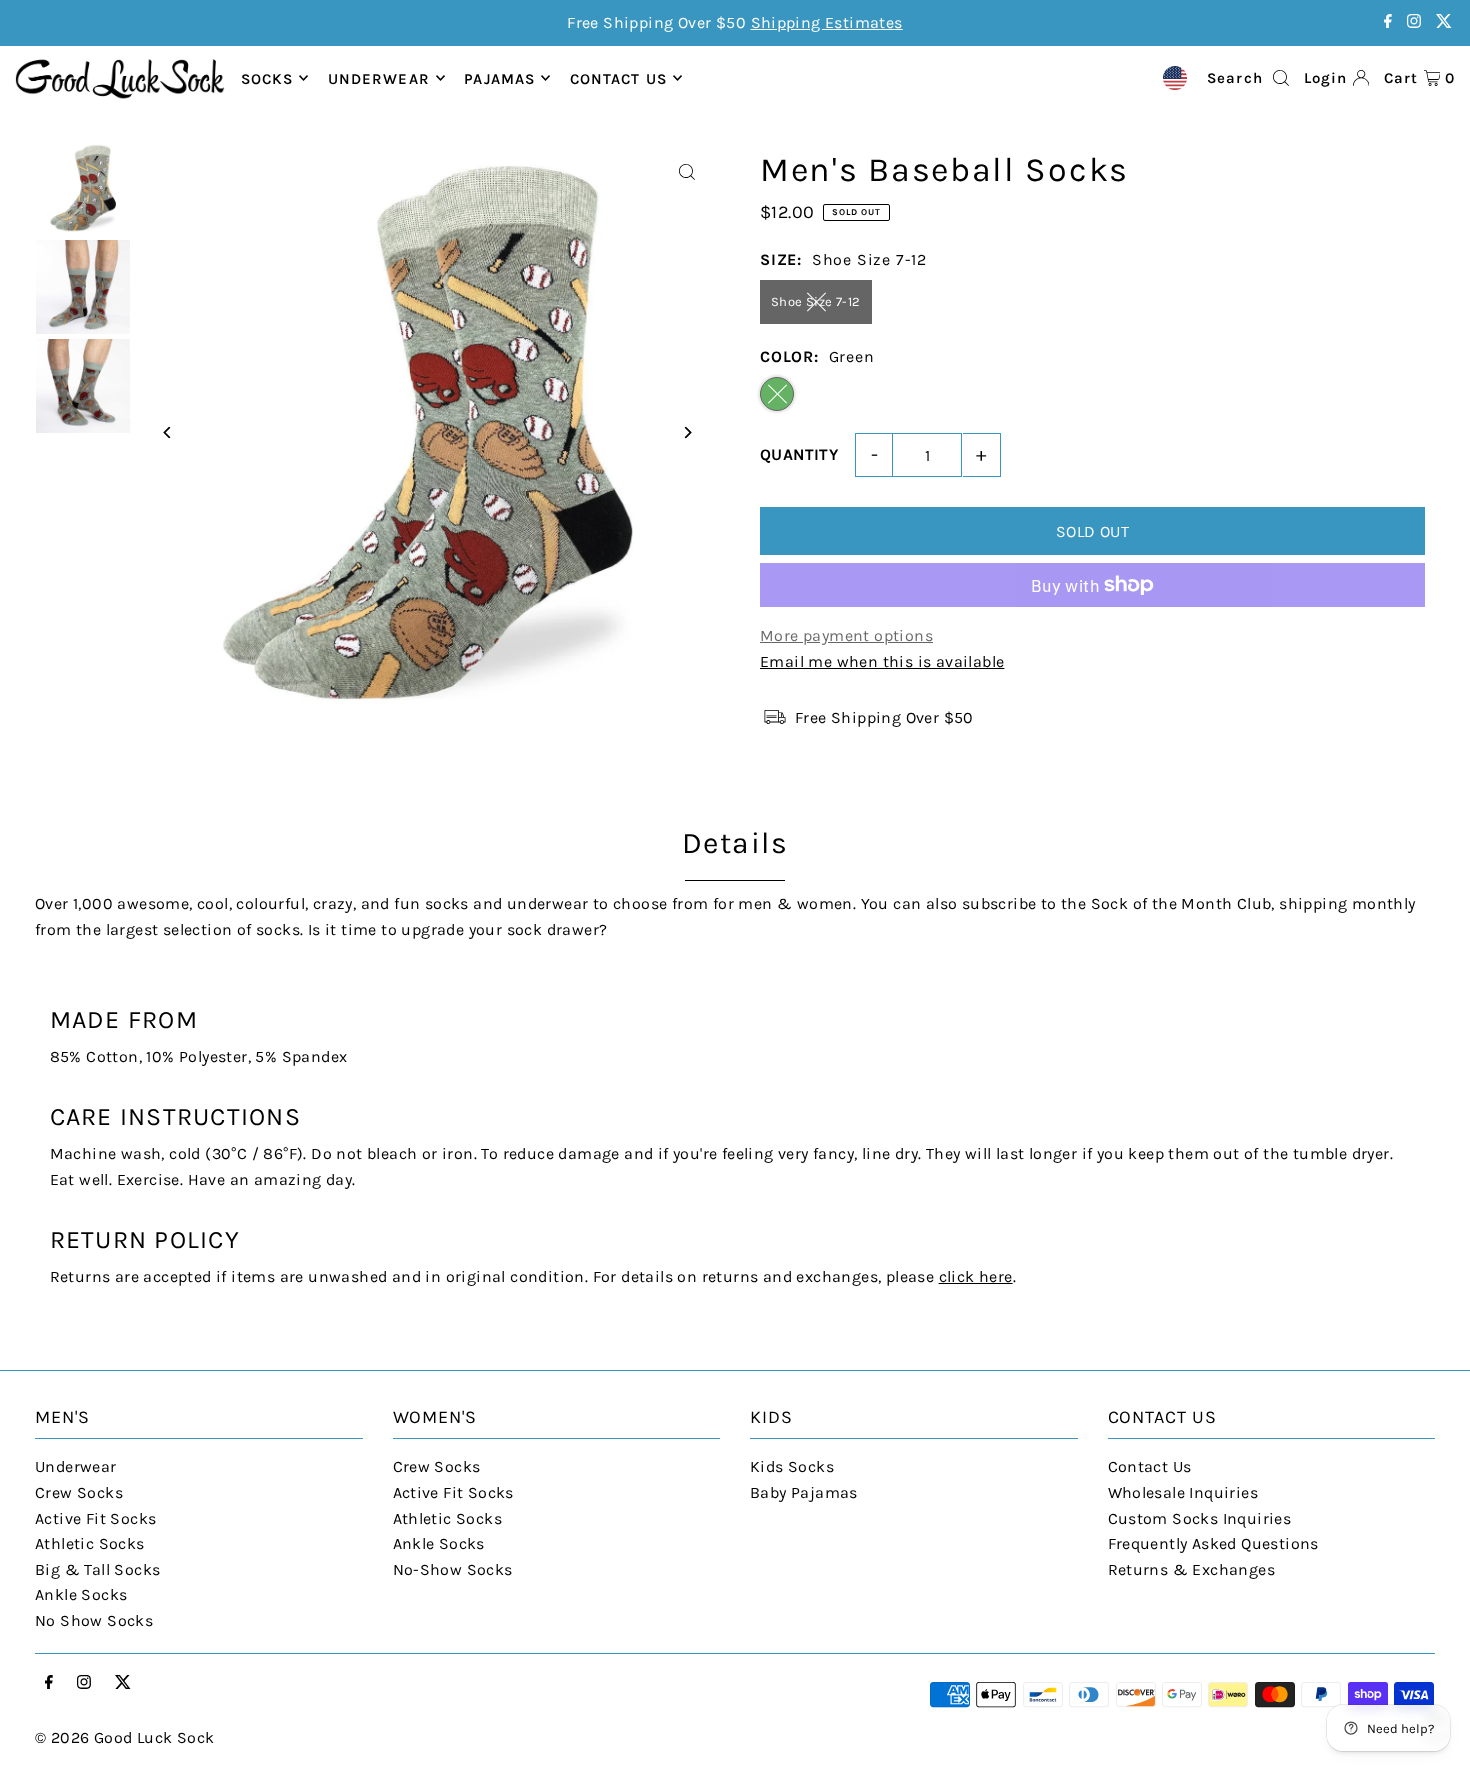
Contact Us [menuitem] (618, 78)
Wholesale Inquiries (1183, 1492)
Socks (267, 78)
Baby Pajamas (804, 1492)
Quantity (799, 454)
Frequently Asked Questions (1213, 1543)
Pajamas (499, 78)
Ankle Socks (81, 1594)
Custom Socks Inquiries (1200, 1518)
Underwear (379, 78)
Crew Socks (79, 1492)
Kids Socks (792, 1466)
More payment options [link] (846, 635)
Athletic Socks (90, 1543)
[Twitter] (1444, 22)
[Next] (687, 432)
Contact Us (1150, 1466)
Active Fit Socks (95, 1518)
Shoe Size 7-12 (816, 301)
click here (976, 1276)
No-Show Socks (453, 1569)
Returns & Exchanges (1192, 1569)
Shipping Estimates (827, 22)
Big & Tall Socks (97, 1569)
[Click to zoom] (687, 172)
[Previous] (167, 432)
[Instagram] (1414, 22)
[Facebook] (1388, 22)
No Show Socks (94, 1620)
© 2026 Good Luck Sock (124, 1737)
